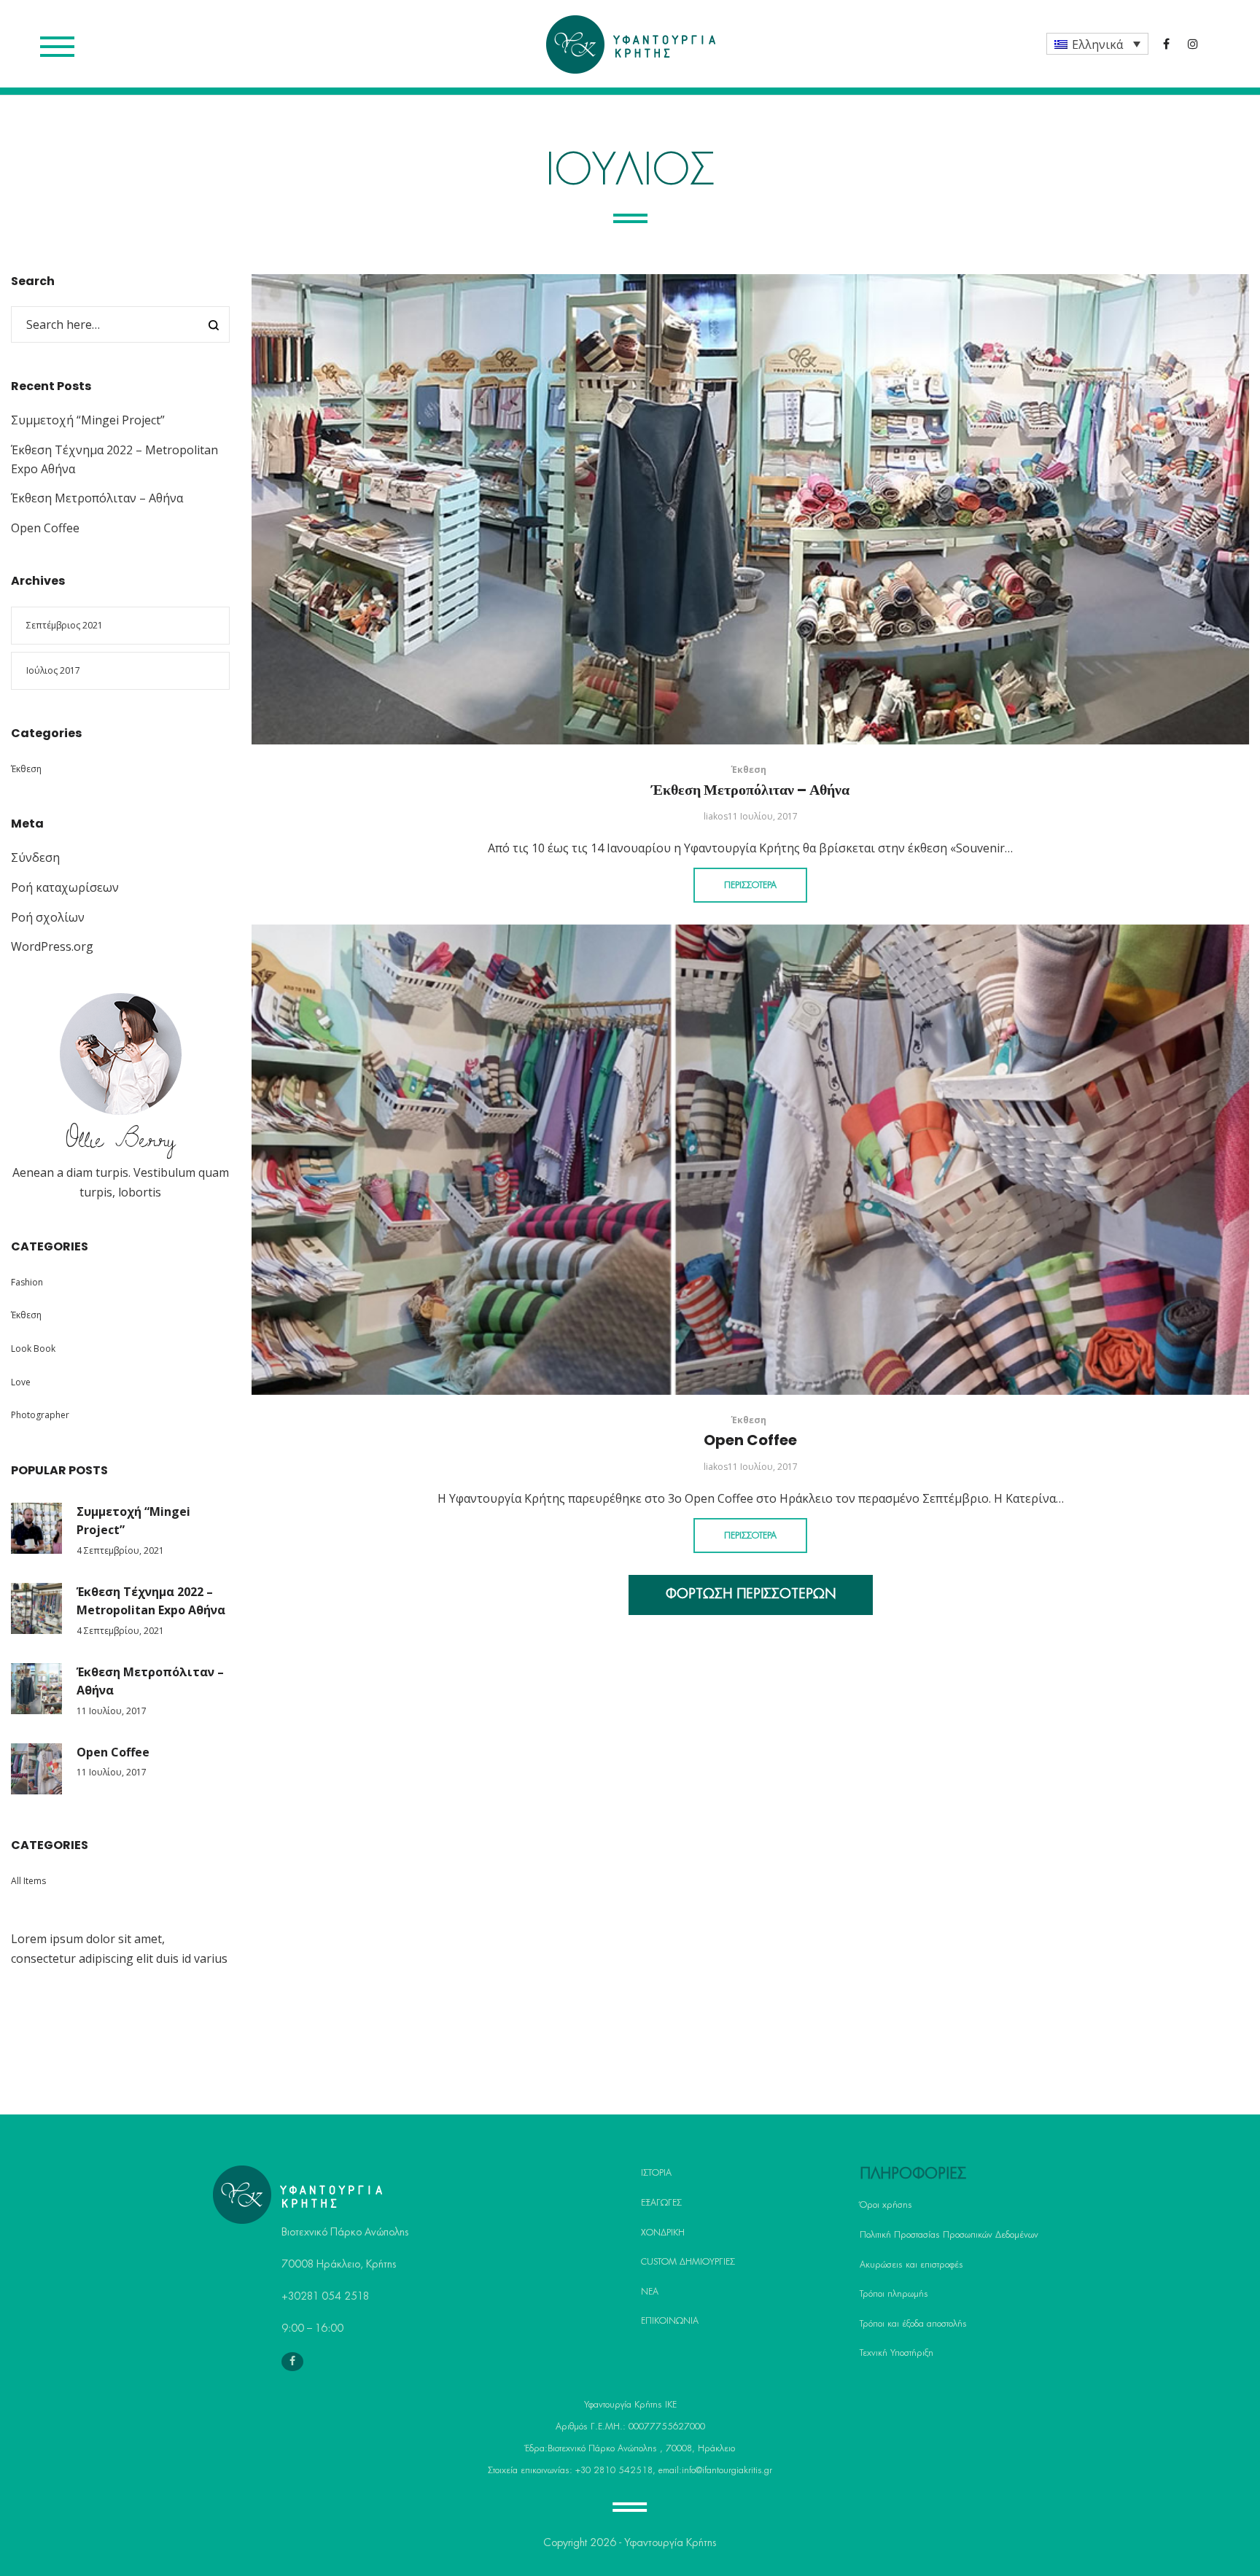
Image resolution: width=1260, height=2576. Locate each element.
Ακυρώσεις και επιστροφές (911, 2265)
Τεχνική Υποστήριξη (897, 2353)
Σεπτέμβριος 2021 (65, 625)
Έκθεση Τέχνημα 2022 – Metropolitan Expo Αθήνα (151, 1601)
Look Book (33, 1349)
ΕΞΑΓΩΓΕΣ (661, 2203)
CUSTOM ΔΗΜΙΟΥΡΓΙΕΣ (688, 2262)
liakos (716, 816)
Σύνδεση (35, 857)
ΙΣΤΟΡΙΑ (656, 2173)
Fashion (27, 1282)
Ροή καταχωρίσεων (65, 887)
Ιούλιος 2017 (53, 670)
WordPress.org (52, 946)
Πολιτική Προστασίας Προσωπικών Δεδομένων (949, 2235)
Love (21, 1382)
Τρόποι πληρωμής (894, 2294)
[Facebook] (292, 2362)
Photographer (40, 1415)
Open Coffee (750, 1440)
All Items (28, 1881)
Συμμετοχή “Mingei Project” (88, 420)
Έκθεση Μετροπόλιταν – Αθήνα (750, 790)
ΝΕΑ (650, 2292)
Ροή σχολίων (48, 917)
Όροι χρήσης (886, 2205)
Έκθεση (749, 770)
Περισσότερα (750, 885)
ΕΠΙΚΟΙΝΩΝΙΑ (670, 2321)
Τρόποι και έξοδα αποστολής (913, 2324)
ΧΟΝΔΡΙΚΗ (663, 2233)
